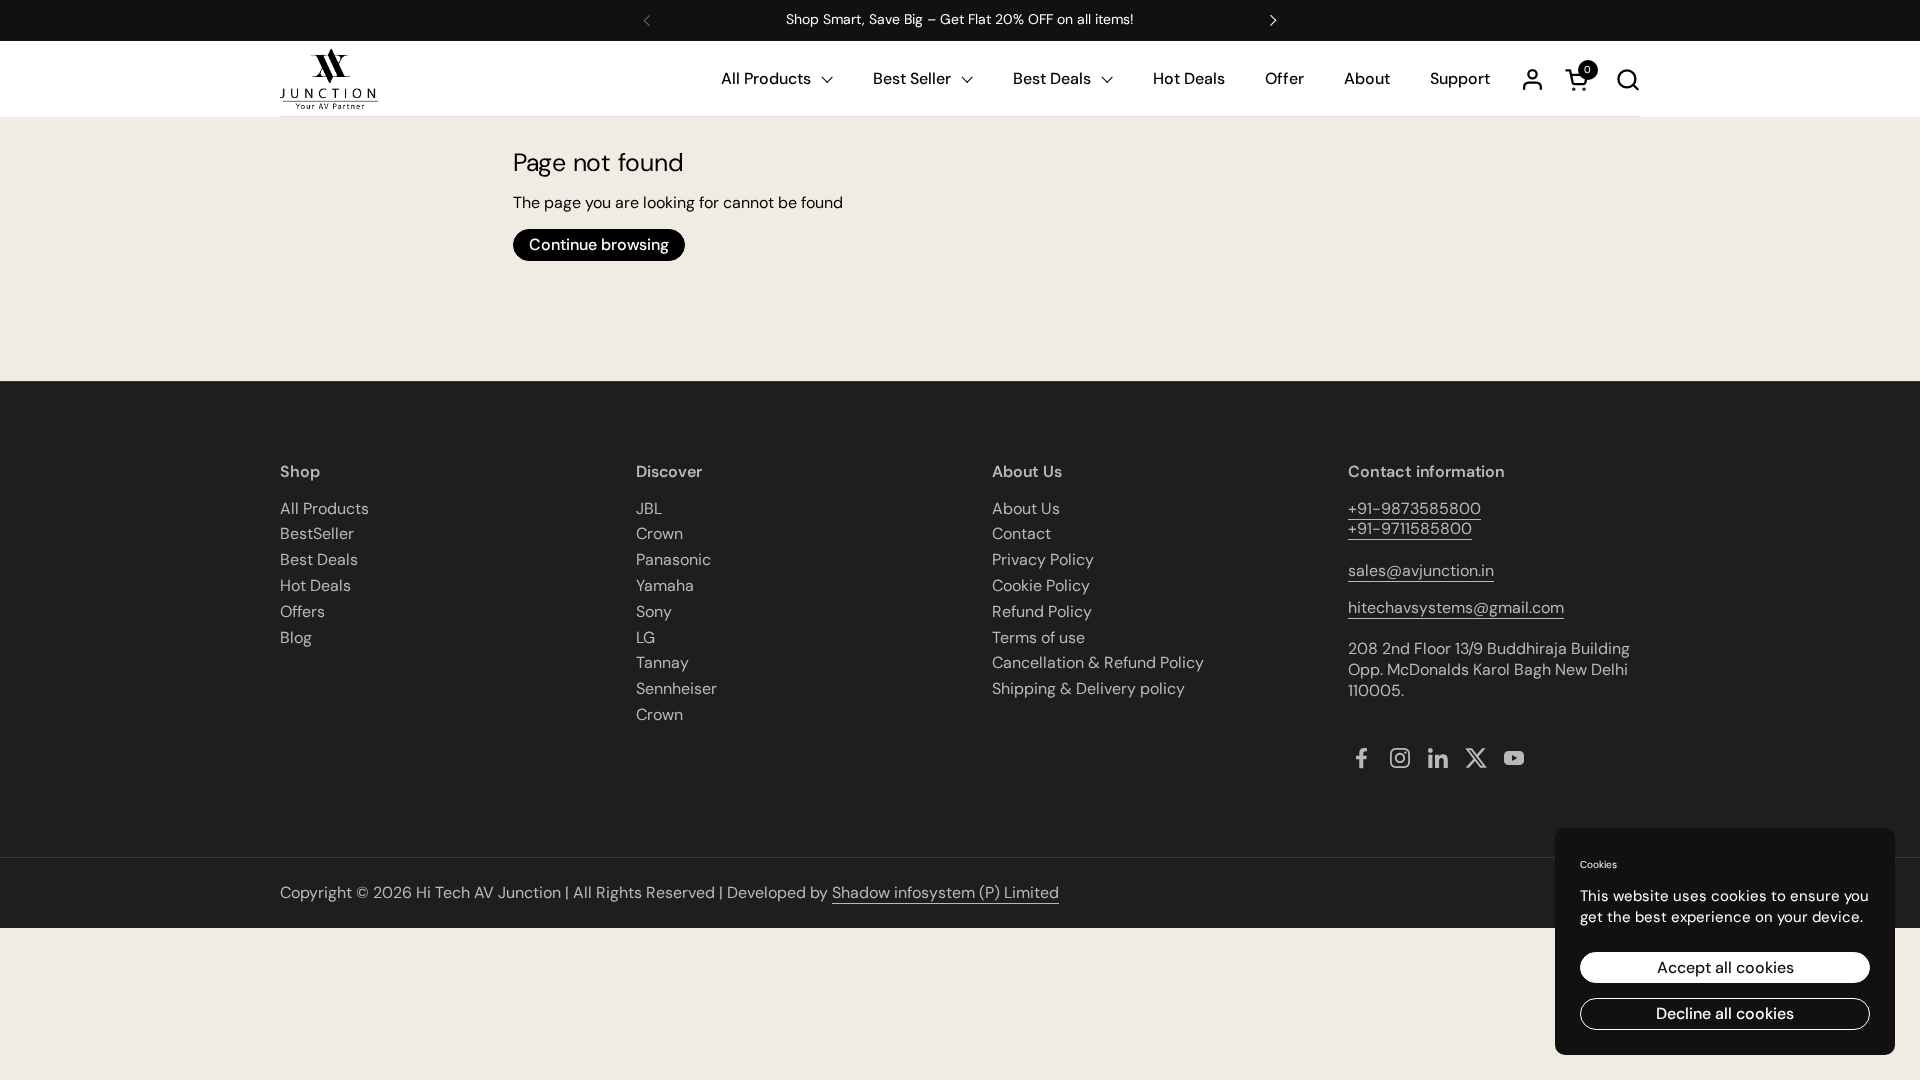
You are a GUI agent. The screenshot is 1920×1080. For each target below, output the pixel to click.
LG (645, 637)
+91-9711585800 (1410, 528)
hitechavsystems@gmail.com (1456, 607)
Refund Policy (1042, 611)
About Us (1026, 508)
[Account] (1532, 79)
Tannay (662, 662)
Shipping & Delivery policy (1088, 688)
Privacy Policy (1043, 559)
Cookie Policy (1041, 585)
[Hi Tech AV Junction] (329, 79)
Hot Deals (315, 585)
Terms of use (1038, 637)
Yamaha (665, 585)
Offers (302, 611)
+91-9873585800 (1414, 508)
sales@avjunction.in (1421, 570)
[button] (1627, 79)
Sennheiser (676, 688)
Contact (1021, 533)
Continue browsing (599, 244)
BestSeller (317, 533)
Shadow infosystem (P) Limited (945, 892)
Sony (654, 611)
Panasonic (673, 559)
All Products (324, 508)
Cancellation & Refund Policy (1098, 662)
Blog (296, 637)
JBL (649, 508)
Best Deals (319, 559)
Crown (659, 533)
